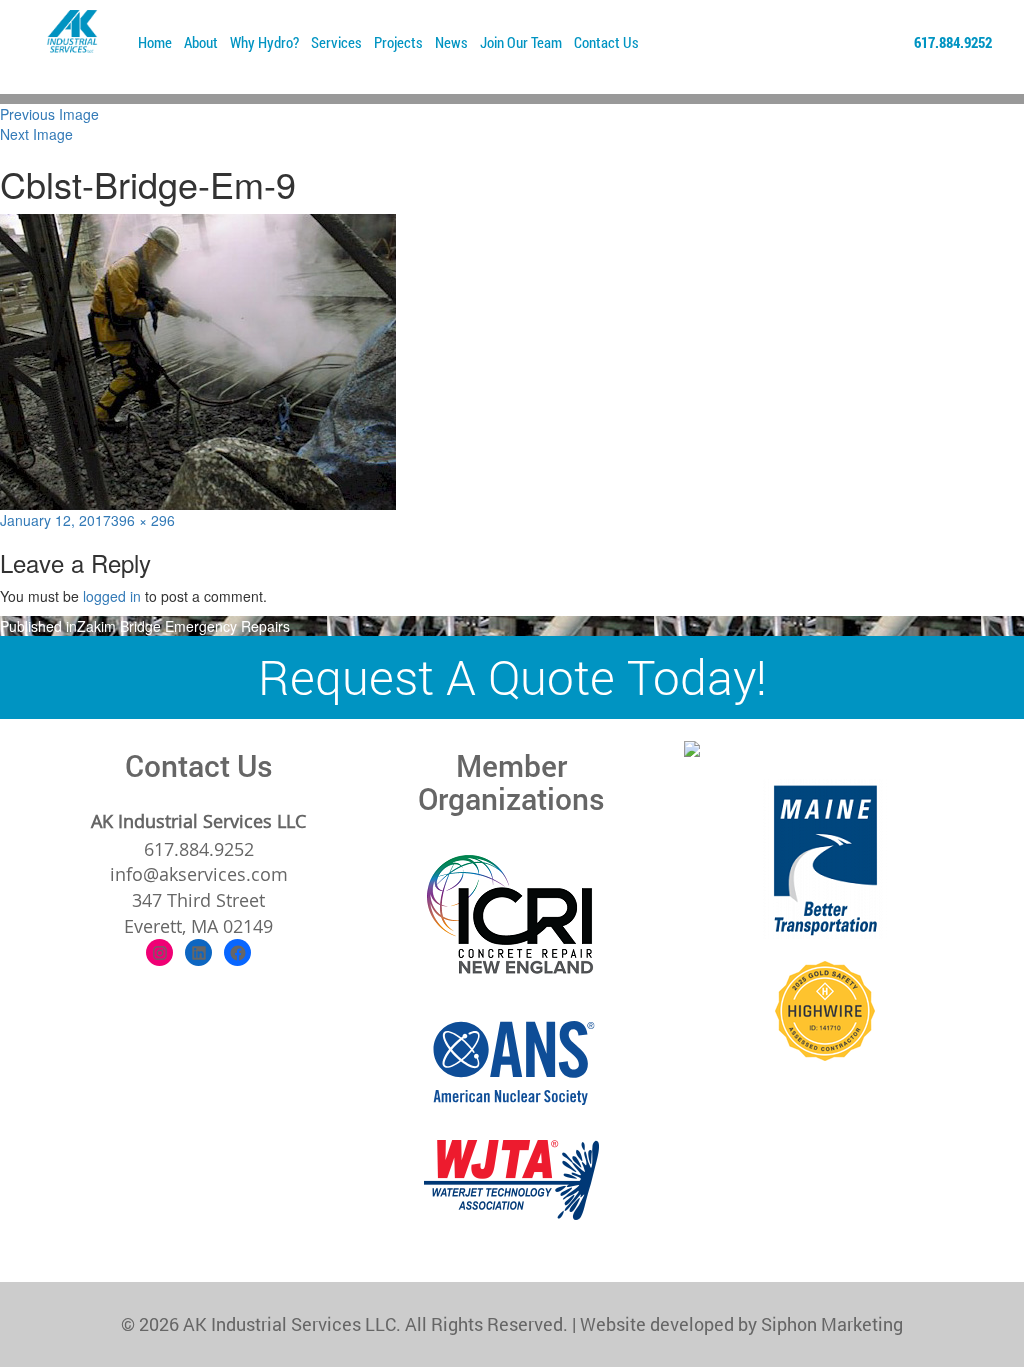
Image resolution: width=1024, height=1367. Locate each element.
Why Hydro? (264, 42)
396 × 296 (143, 520)
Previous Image (49, 114)
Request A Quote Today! (512, 676)
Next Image (36, 134)
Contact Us (606, 42)
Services (336, 42)
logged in (112, 596)
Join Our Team (521, 42)
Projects (398, 42)
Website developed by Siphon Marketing (741, 1324)
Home (155, 42)
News (451, 42)
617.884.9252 (953, 42)
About (201, 42)
